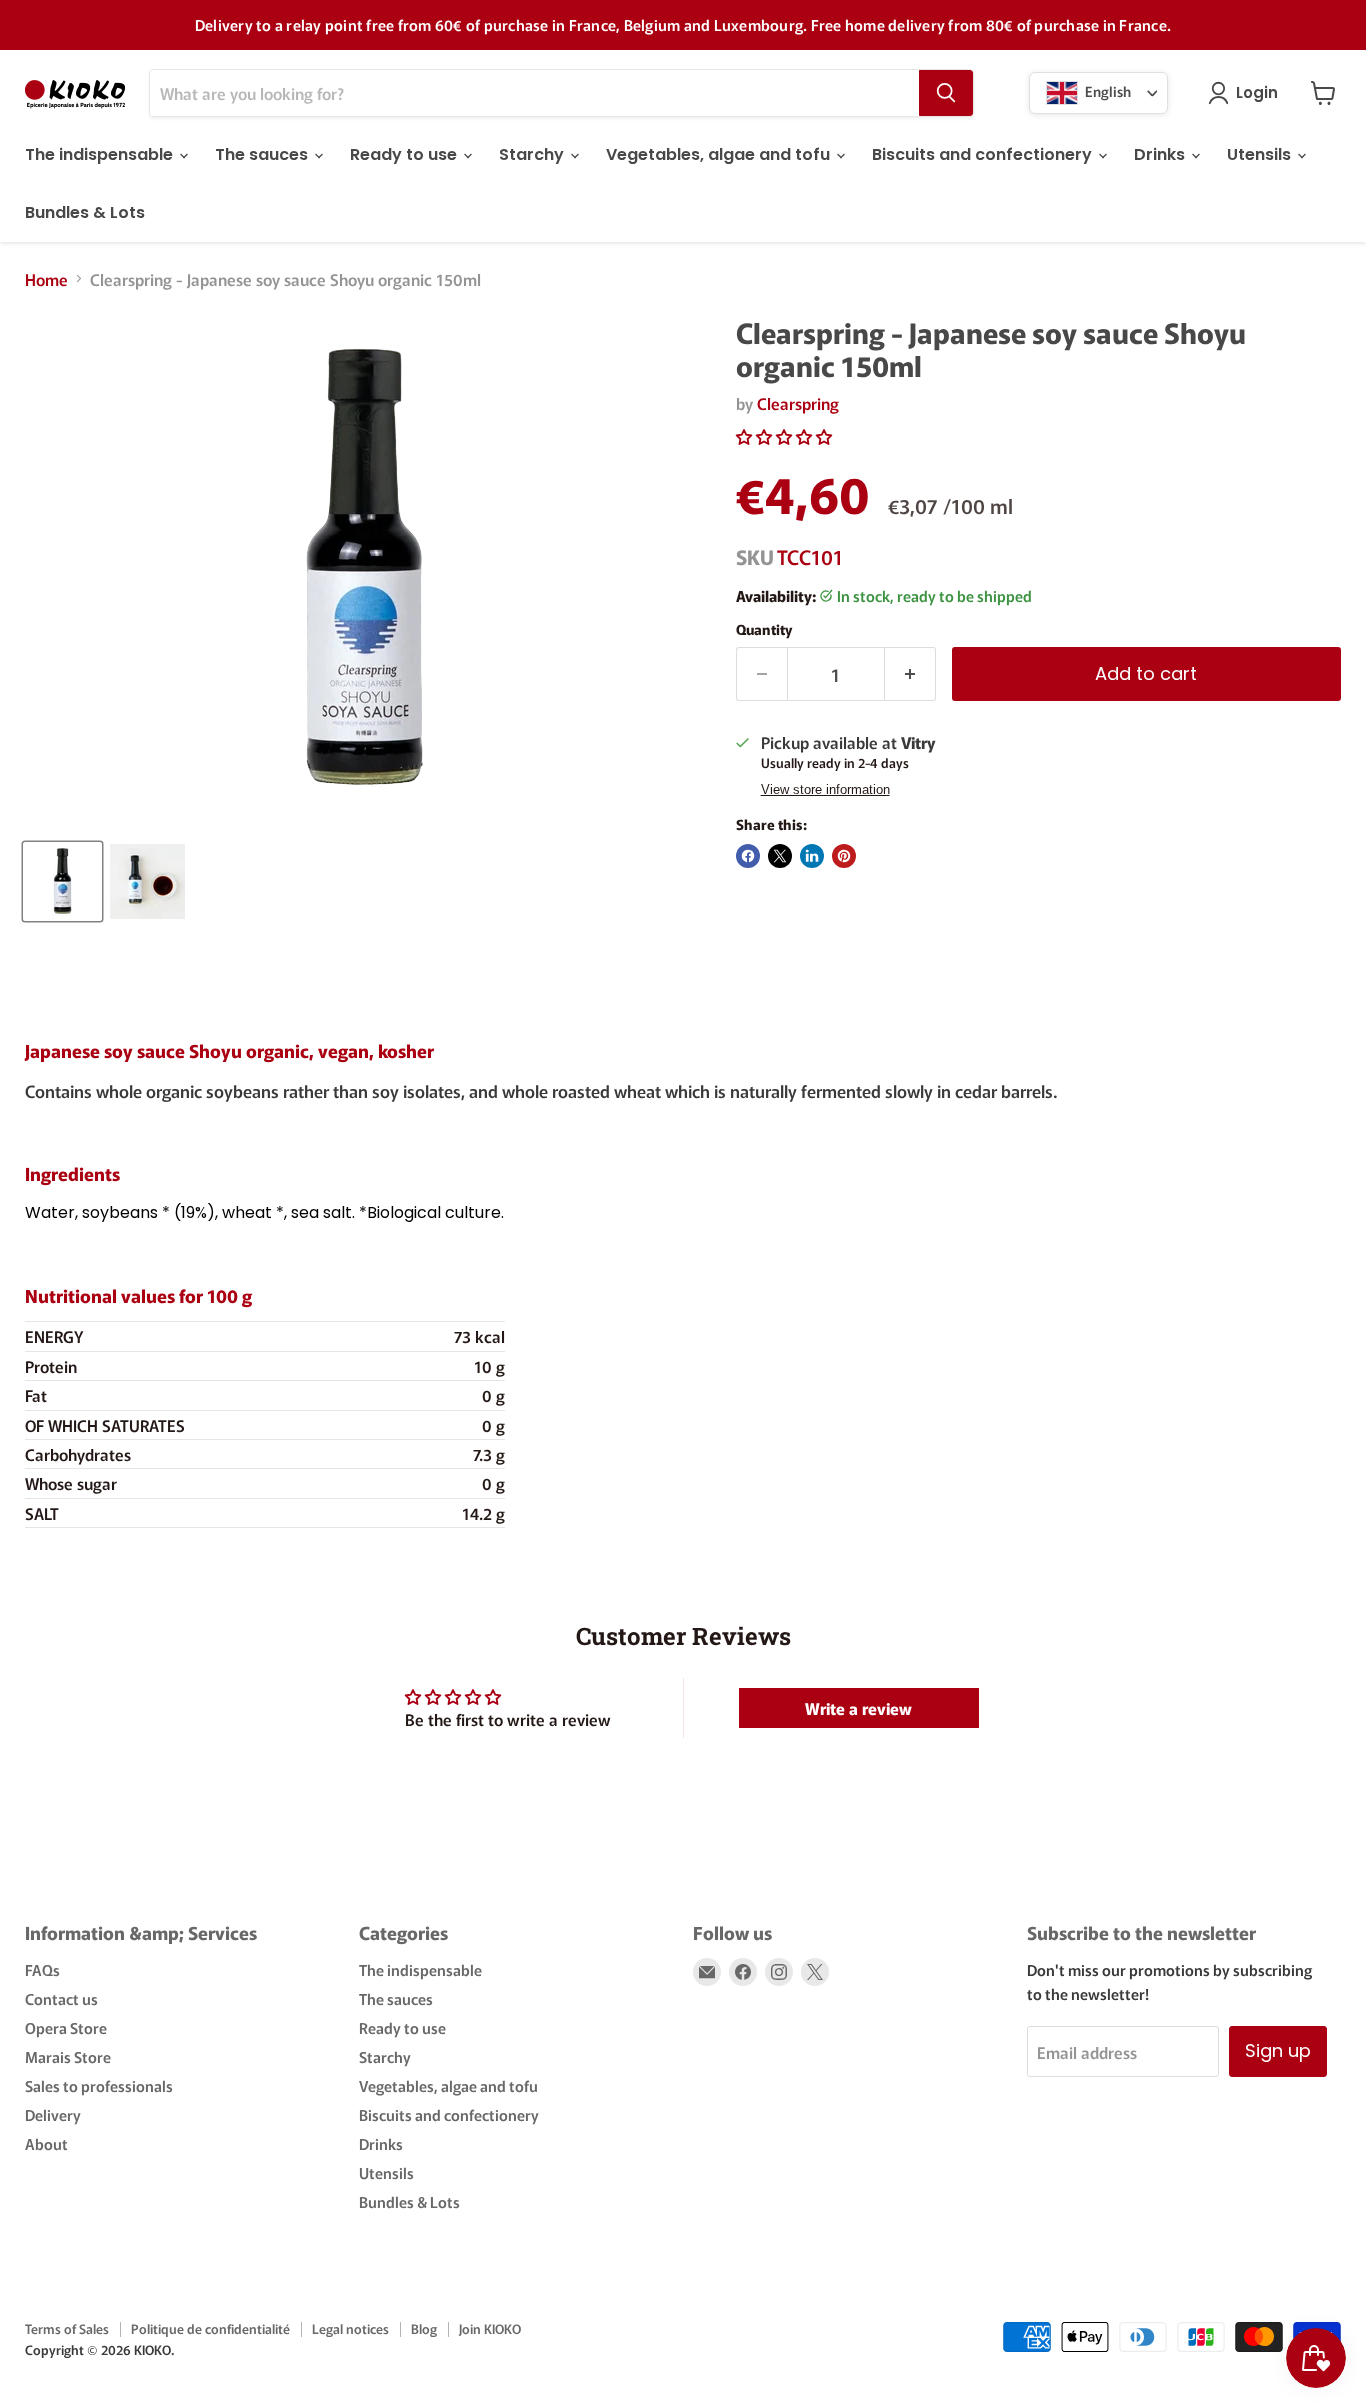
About (46, 2143)
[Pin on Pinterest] (844, 856)
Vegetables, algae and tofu (720, 154)
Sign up (1278, 2050)
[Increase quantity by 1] (910, 674)
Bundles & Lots (85, 212)
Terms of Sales (67, 2328)
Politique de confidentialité (210, 2328)
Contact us (61, 1998)
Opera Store (66, 2027)
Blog (424, 2328)
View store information (825, 790)
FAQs (42, 1969)
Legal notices (350, 2328)
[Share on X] (780, 856)
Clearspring (798, 403)
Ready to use (405, 154)
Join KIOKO (490, 2328)
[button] (784, 436)
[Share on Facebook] (748, 856)
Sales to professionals (99, 2085)
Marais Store (68, 2056)
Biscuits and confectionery (984, 154)
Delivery (53, 2114)
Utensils (1261, 154)
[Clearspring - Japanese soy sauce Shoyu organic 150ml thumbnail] (62, 881)
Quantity (764, 629)
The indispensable (101, 154)
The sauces (263, 154)
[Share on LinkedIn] (812, 856)
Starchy (533, 154)
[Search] (946, 93)
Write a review (858, 1708)
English (1106, 90)
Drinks (1161, 154)
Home (46, 279)
